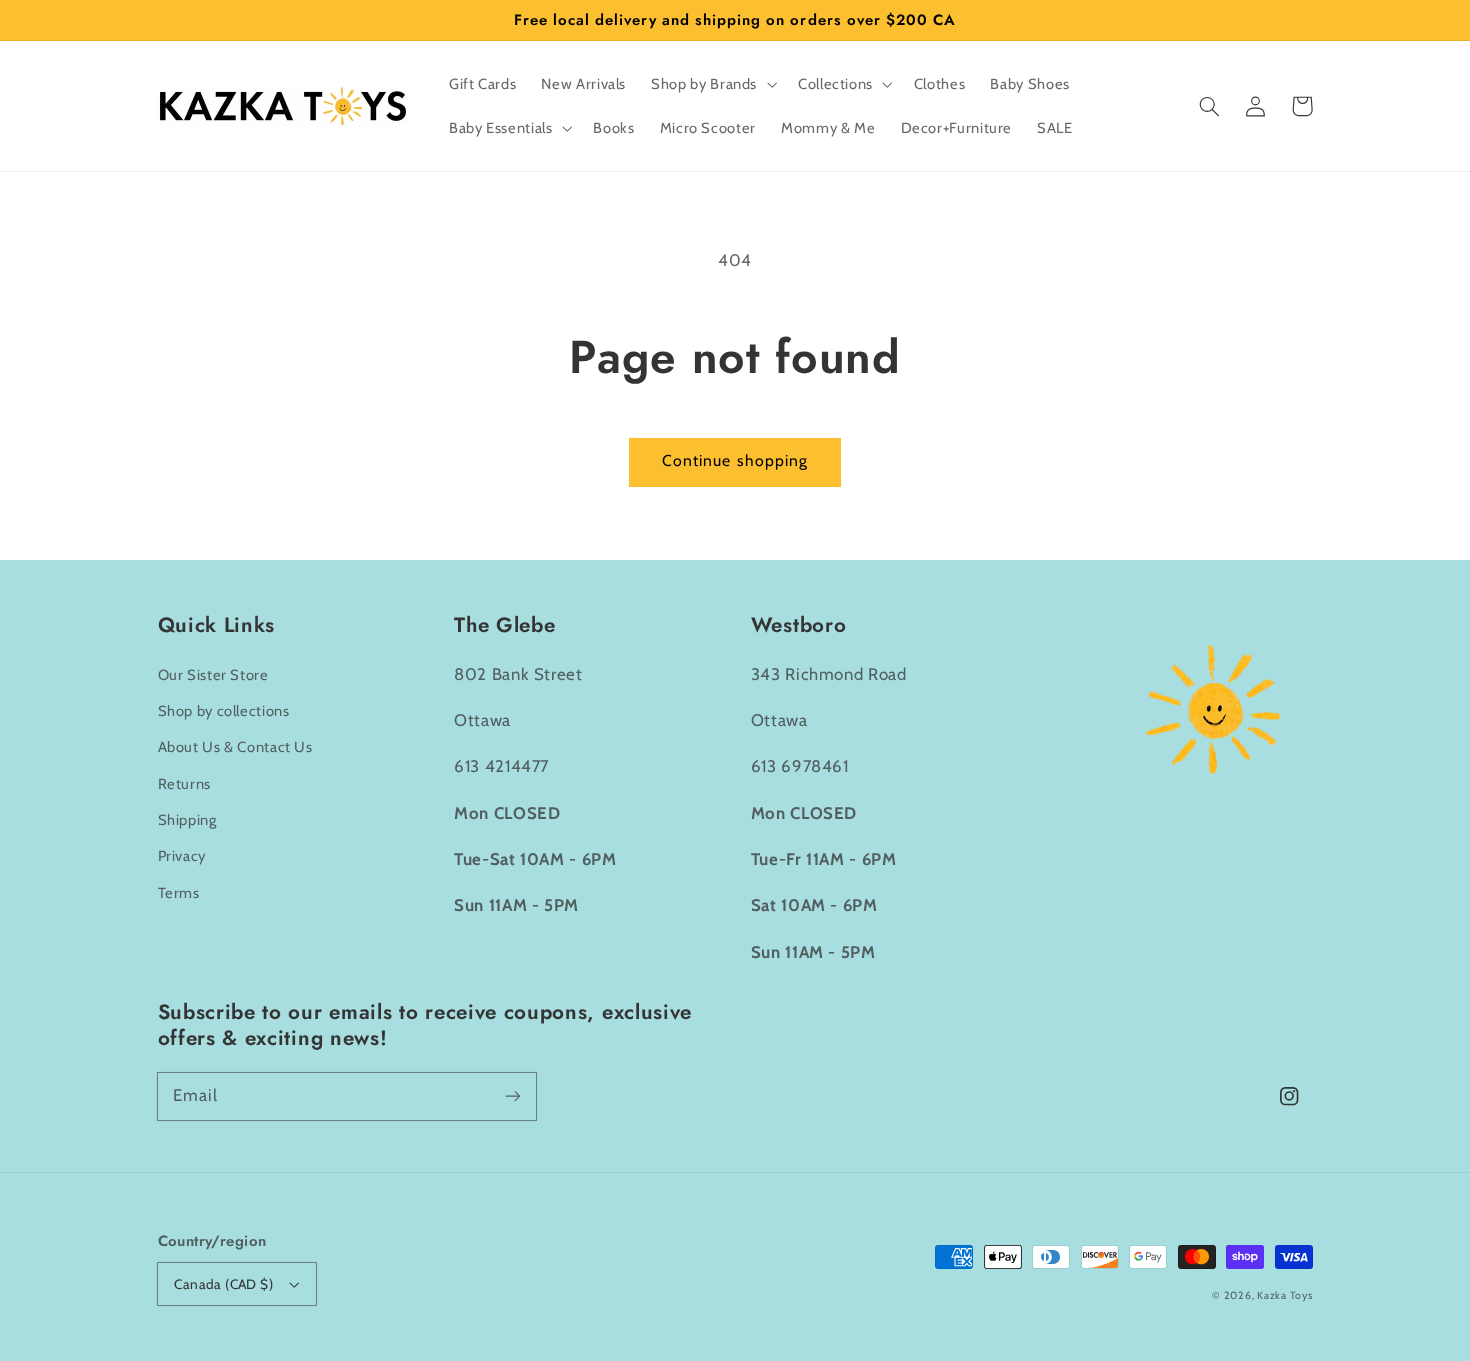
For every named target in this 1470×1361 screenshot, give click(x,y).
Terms (179, 893)
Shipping (187, 820)
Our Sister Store (213, 675)
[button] (1210, 106)
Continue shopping (735, 460)
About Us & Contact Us (235, 747)
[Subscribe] (512, 1096)
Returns (184, 784)
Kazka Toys (1284, 1295)
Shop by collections (224, 711)
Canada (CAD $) (223, 1284)
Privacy (182, 856)
